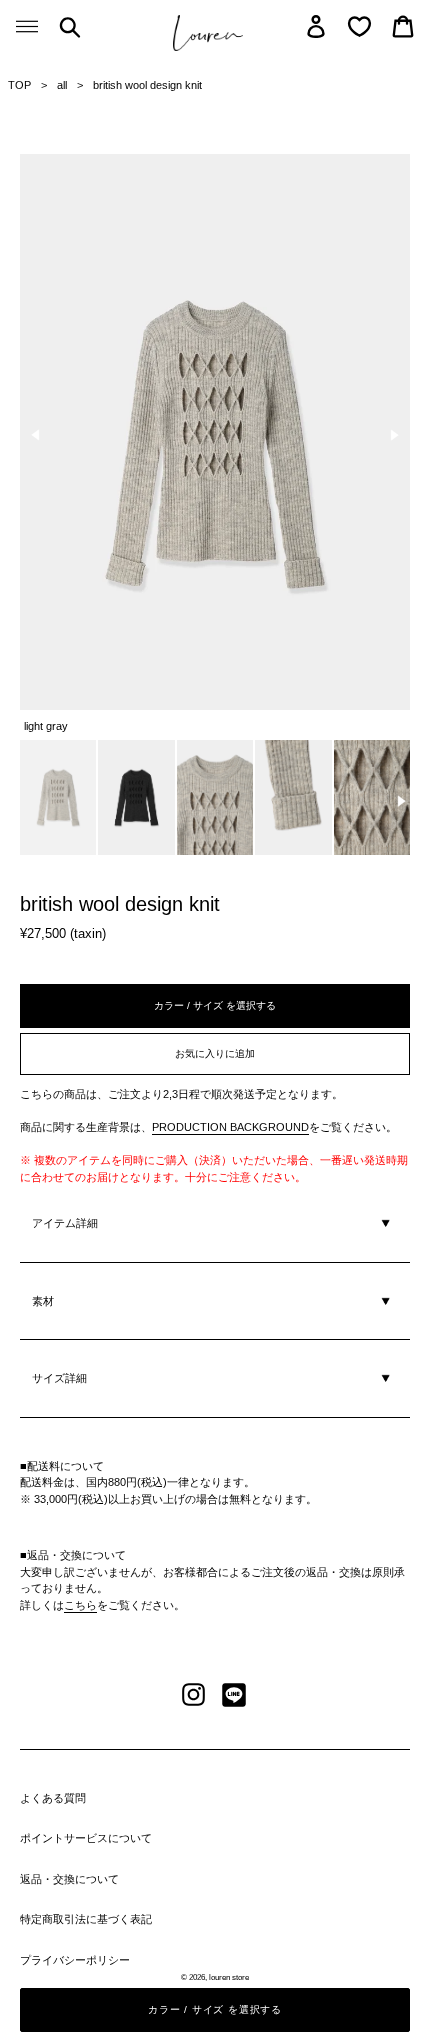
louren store (229, 1977)
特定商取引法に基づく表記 (86, 1919)
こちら (80, 1605)
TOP (19, 85)
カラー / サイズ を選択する (215, 1005)
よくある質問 (53, 1798)
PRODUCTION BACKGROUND (230, 1127)
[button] (36, 435)
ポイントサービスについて (86, 1838)
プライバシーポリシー (75, 1960)
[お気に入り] (359, 26)
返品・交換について (69, 1879)
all (62, 85)
